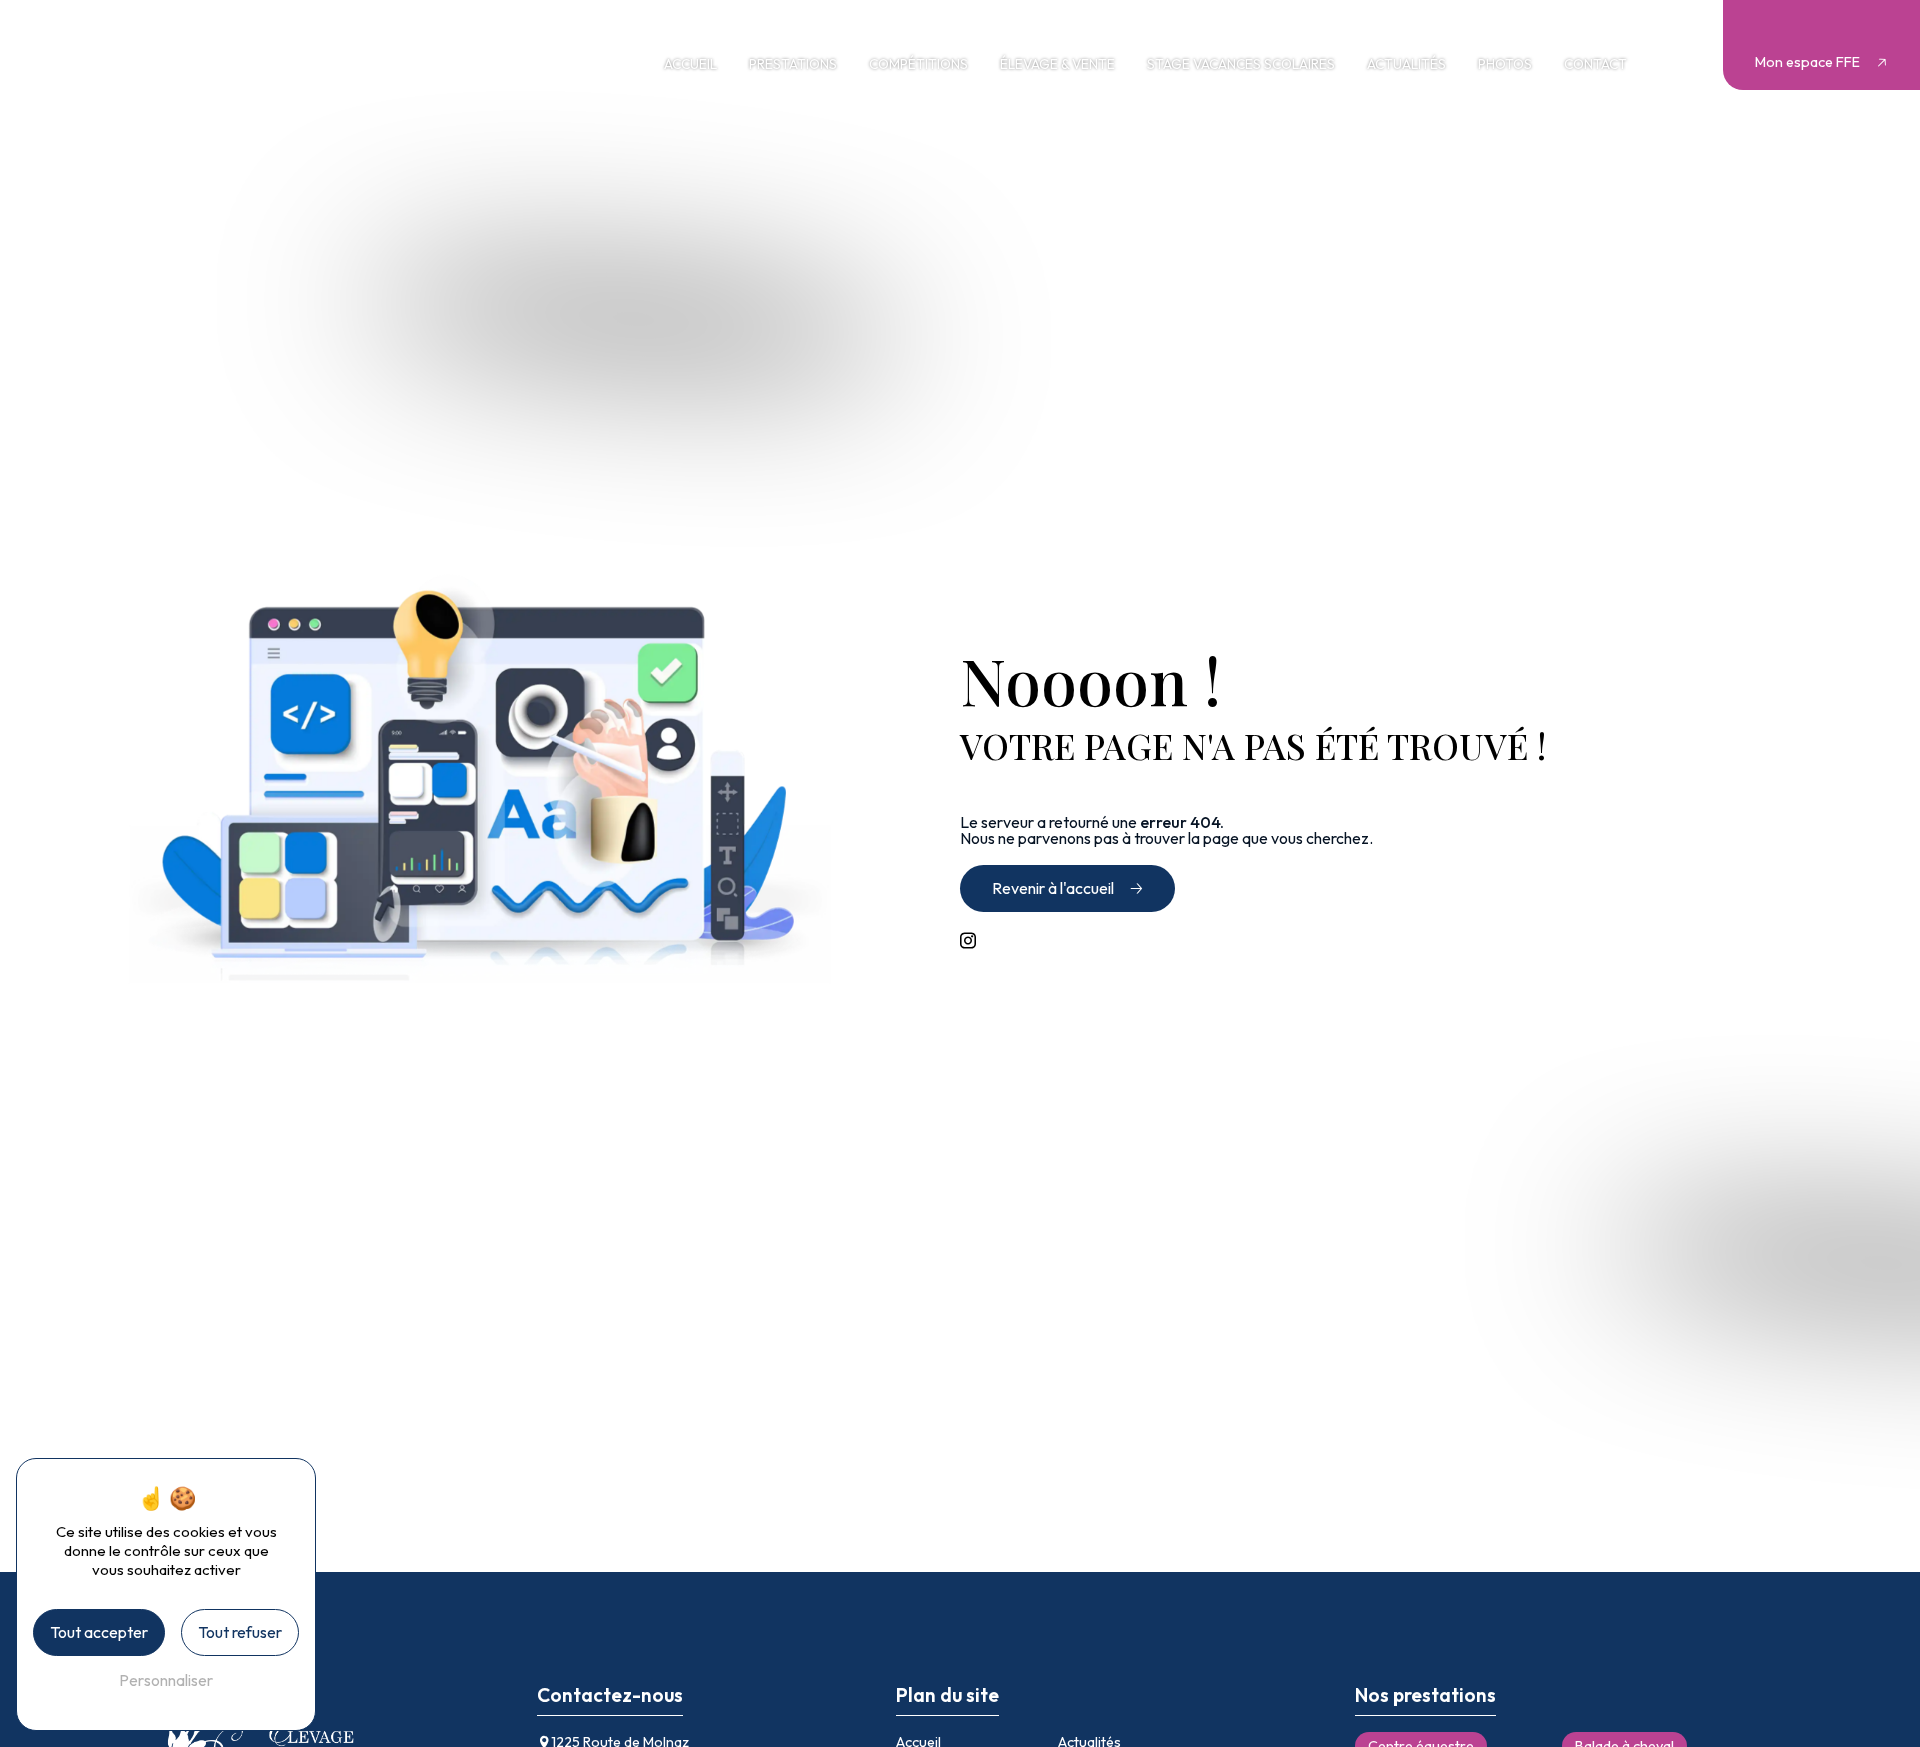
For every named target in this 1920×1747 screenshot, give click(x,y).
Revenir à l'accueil (1053, 888)
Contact (1595, 64)
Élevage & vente (1057, 64)
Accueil (690, 64)
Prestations (793, 64)
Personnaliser (166, 1680)
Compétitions (918, 64)
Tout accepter (99, 1632)
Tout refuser (240, 1632)
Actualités (1406, 64)
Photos (1505, 64)
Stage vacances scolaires (1241, 64)
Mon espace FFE (1807, 62)
